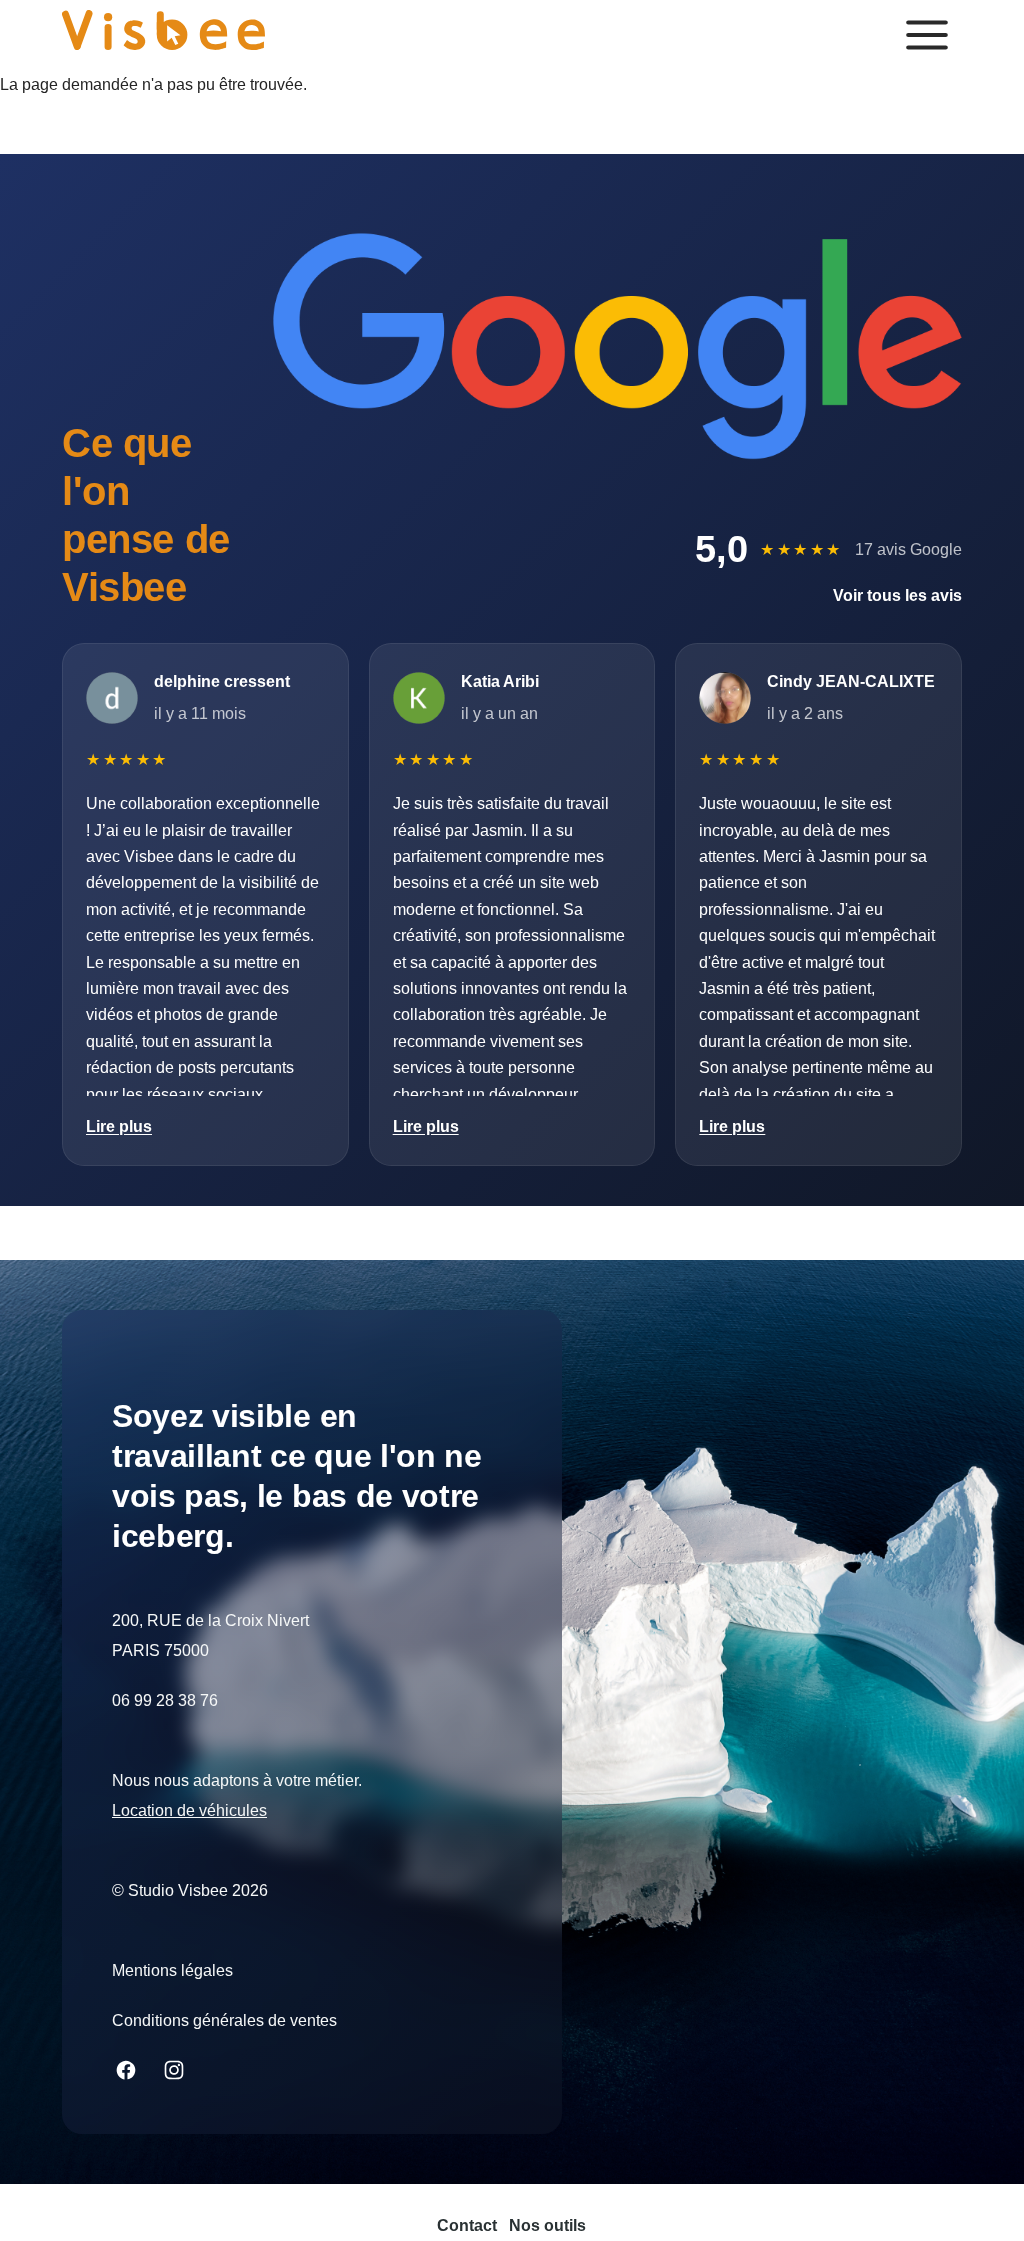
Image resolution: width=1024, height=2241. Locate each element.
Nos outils (547, 2225)
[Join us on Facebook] (126, 2070)
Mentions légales (172, 1970)
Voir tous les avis (897, 595)
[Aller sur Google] (617, 346)
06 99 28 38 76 (165, 1700)
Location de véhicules (189, 1810)
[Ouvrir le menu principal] (927, 35)
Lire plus (119, 1126)
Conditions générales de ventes (224, 2020)
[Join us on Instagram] (174, 2070)
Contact (467, 2225)
